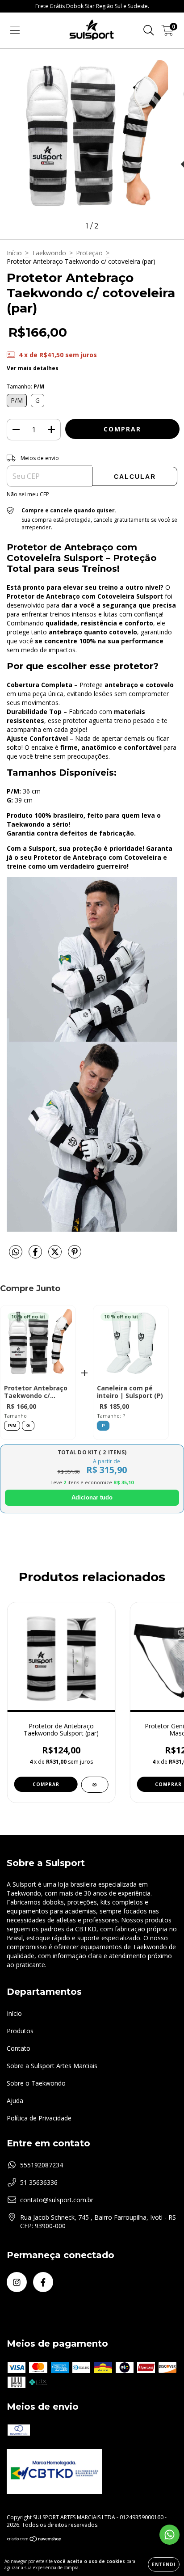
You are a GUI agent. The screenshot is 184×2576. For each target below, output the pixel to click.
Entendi (164, 2564)
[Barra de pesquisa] (149, 31)
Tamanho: (25, 386)
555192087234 (42, 2165)
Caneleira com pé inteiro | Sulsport (130, 1392)
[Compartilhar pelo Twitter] (56, 1255)
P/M (12, 1425)
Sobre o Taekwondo (36, 2083)
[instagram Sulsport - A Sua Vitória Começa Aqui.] (17, 2282)
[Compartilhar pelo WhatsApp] (16, 1252)
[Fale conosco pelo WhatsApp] (169, 2535)
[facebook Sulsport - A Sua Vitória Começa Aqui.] (43, 2282)
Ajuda (15, 2101)
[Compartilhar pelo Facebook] (36, 1255)
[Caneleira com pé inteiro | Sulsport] (131, 1345)
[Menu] (15, 31)
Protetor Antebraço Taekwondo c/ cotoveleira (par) (36, 1392)
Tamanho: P (111, 1416)
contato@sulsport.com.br (57, 2200)
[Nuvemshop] (35, 2540)
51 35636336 (39, 2182)
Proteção (89, 253)
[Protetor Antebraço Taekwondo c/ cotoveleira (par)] (38, 1345)
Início (14, 253)
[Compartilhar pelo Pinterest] (75, 1255)
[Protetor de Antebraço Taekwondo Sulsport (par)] (94, 1785)
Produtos (20, 2031)
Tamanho (15, 1416)
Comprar (46, 1784)
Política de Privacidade (39, 2118)
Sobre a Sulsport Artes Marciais (52, 2066)
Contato (19, 2048)
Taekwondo (49, 253)
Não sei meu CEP (28, 494)
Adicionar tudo (92, 1497)
